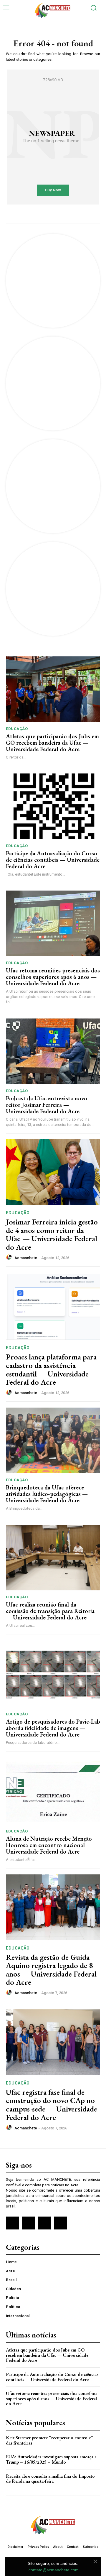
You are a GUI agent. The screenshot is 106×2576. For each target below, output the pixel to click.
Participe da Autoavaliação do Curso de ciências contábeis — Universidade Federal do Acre (53, 860)
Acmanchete (26, 1258)
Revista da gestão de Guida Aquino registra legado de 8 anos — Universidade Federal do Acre (51, 1970)
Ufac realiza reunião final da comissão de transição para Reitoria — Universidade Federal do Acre (50, 1611)
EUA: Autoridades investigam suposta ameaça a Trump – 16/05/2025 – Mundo (51, 2459)
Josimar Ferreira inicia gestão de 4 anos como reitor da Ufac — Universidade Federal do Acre (52, 1234)
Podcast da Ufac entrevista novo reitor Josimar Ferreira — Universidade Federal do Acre (47, 1105)
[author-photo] (10, 1257)
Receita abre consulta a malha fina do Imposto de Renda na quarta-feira (50, 2479)
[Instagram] (28, 2223)
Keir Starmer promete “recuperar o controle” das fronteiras (49, 2440)
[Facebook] (12, 2223)
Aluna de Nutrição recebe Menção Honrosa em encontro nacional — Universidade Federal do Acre (49, 1845)
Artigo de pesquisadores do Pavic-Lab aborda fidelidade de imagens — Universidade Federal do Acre (53, 1728)
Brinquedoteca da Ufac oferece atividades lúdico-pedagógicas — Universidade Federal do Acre (47, 1494)
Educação (17, 729)
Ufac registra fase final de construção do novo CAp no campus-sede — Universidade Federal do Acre (52, 2105)
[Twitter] (44, 2223)
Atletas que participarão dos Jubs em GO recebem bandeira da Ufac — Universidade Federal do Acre (52, 743)
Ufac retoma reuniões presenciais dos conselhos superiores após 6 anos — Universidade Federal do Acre (53, 977)
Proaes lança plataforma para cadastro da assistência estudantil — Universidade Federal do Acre (51, 1369)
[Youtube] (60, 2223)
